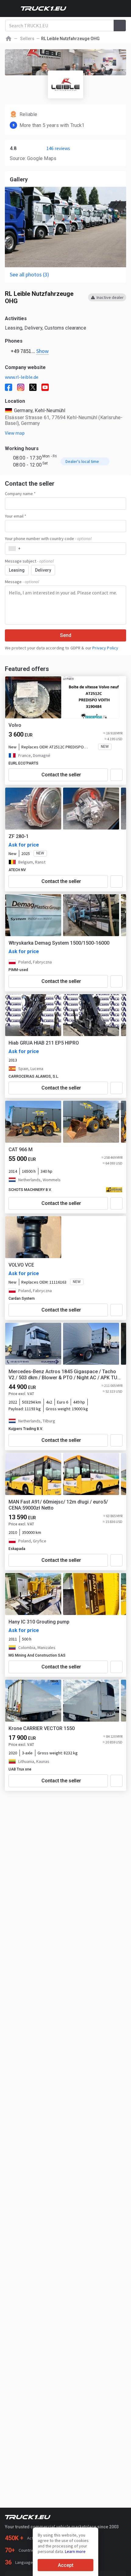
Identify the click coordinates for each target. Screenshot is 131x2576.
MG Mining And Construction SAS (37, 1655)
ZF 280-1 (19, 836)
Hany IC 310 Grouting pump (39, 1622)
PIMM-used (18, 970)
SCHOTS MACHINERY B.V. (30, 1190)
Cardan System (22, 1298)
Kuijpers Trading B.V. (26, 1429)
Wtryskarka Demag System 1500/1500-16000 (59, 943)
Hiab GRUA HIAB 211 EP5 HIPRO (44, 1043)
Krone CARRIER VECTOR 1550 (42, 1728)
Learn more (75, 2551)
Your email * (16, 516)
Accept (66, 2565)
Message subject (29, 561)
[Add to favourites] (116, 775)
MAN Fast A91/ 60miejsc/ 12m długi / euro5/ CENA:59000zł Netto (58, 1505)
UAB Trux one (20, 1769)
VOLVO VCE (21, 1265)
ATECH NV (17, 870)
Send (66, 635)
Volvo (15, 725)
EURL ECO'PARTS (23, 763)
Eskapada (17, 1549)
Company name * (20, 494)
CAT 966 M (21, 1149)
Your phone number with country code (48, 539)
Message (22, 582)
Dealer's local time (82, 461)
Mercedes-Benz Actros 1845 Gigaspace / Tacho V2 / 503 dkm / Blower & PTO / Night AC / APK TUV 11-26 (64, 1375)
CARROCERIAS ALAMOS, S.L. (34, 1076)
